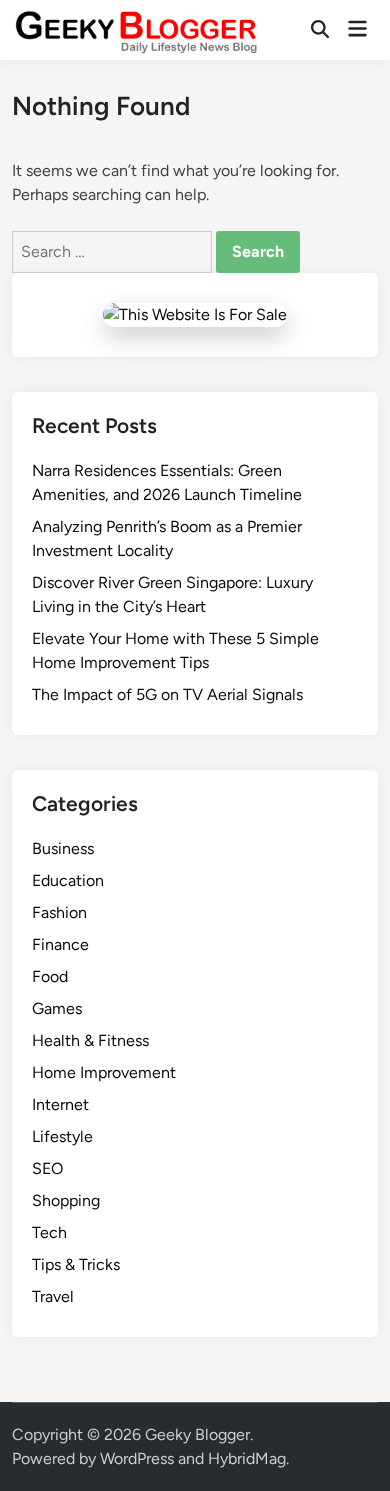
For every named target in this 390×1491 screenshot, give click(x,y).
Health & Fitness (90, 1040)
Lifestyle (62, 1136)
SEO (47, 1168)
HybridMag (247, 1458)
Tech (49, 1232)
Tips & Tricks (76, 1264)
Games (57, 1008)
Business (63, 848)
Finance (60, 944)
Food (50, 976)
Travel (53, 1296)
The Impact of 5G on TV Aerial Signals (167, 694)
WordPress (137, 1458)
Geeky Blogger (197, 1434)
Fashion (59, 912)
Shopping (66, 1200)
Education (68, 880)
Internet (60, 1104)
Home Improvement (104, 1072)
